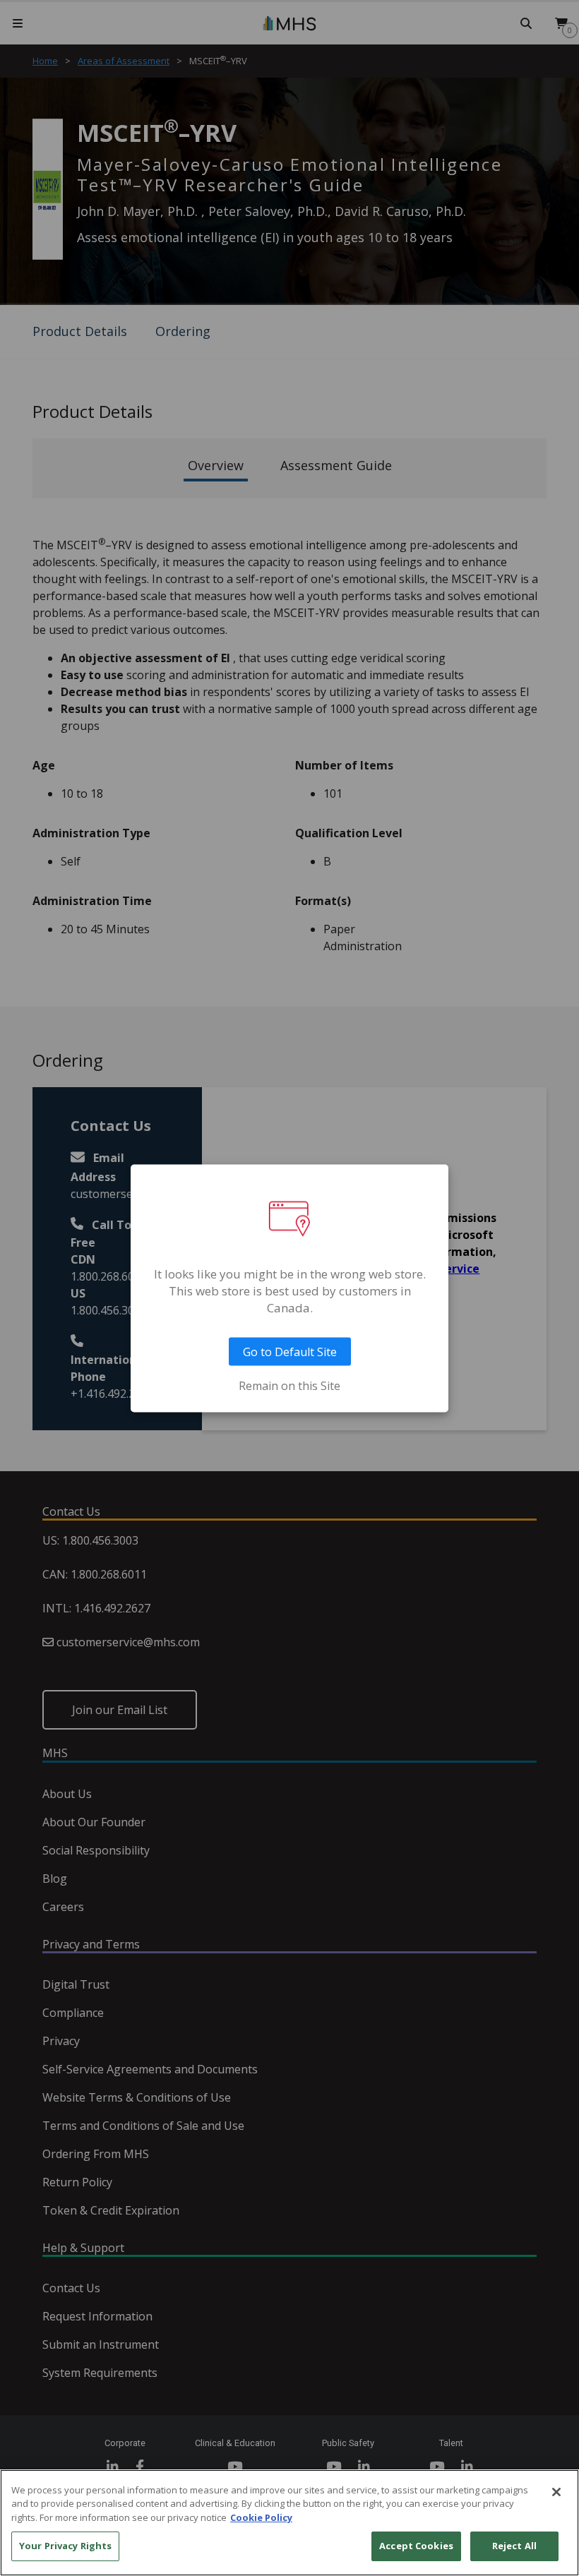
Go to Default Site (290, 1351)
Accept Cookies (416, 2546)
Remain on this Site (289, 1385)
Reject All (514, 2546)
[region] (289, 2523)
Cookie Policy (261, 2517)
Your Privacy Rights (65, 2546)
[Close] (556, 2492)
